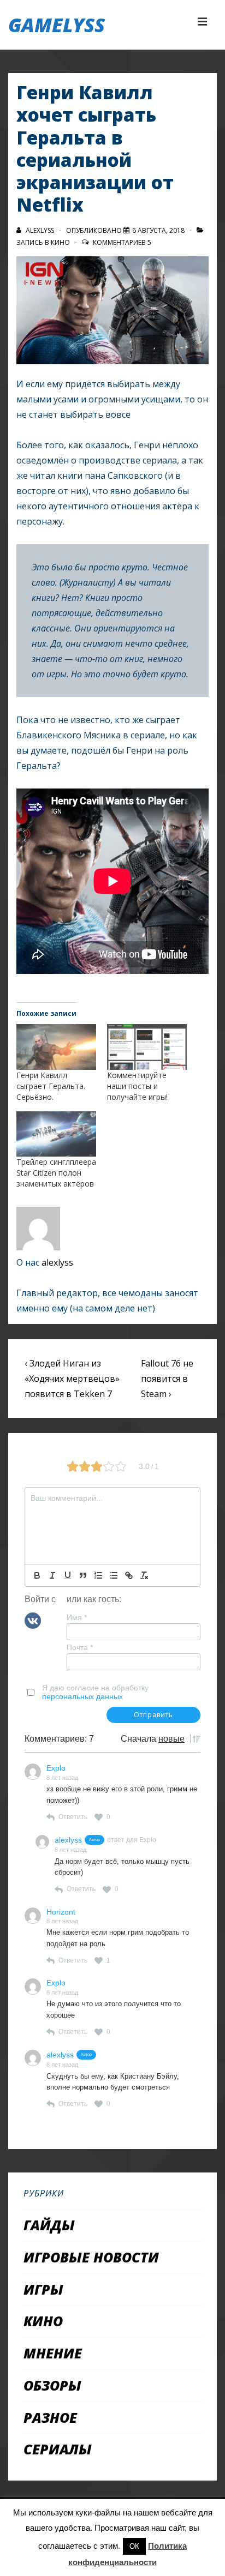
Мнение (53, 2353)
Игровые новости (91, 2257)
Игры (43, 2289)
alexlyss (57, 1262)
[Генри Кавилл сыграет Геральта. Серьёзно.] (56, 1047)
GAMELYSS (57, 25)
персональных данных (82, 1696)
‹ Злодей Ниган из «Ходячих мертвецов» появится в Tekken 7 (72, 1379)
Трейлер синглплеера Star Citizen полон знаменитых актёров (56, 1173)
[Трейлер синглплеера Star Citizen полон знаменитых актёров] (56, 1134)
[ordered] (98, 1575)
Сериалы (58, 2449)
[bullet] (114, 1575)
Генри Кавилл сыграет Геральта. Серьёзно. (51, 1086)
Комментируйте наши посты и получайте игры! (137, 1086)
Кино (60, 242)
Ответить (73, 1817)
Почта (80, 1647)
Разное (50, 2417)
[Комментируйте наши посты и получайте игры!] (147, 1047)
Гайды (49, 2225)
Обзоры (52, 2385)
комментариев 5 (122, 242)
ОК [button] (134, 2546)
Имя (77, 1617)
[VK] (33, 1620)
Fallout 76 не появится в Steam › (167, 1379)
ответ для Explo (132, 1840)
